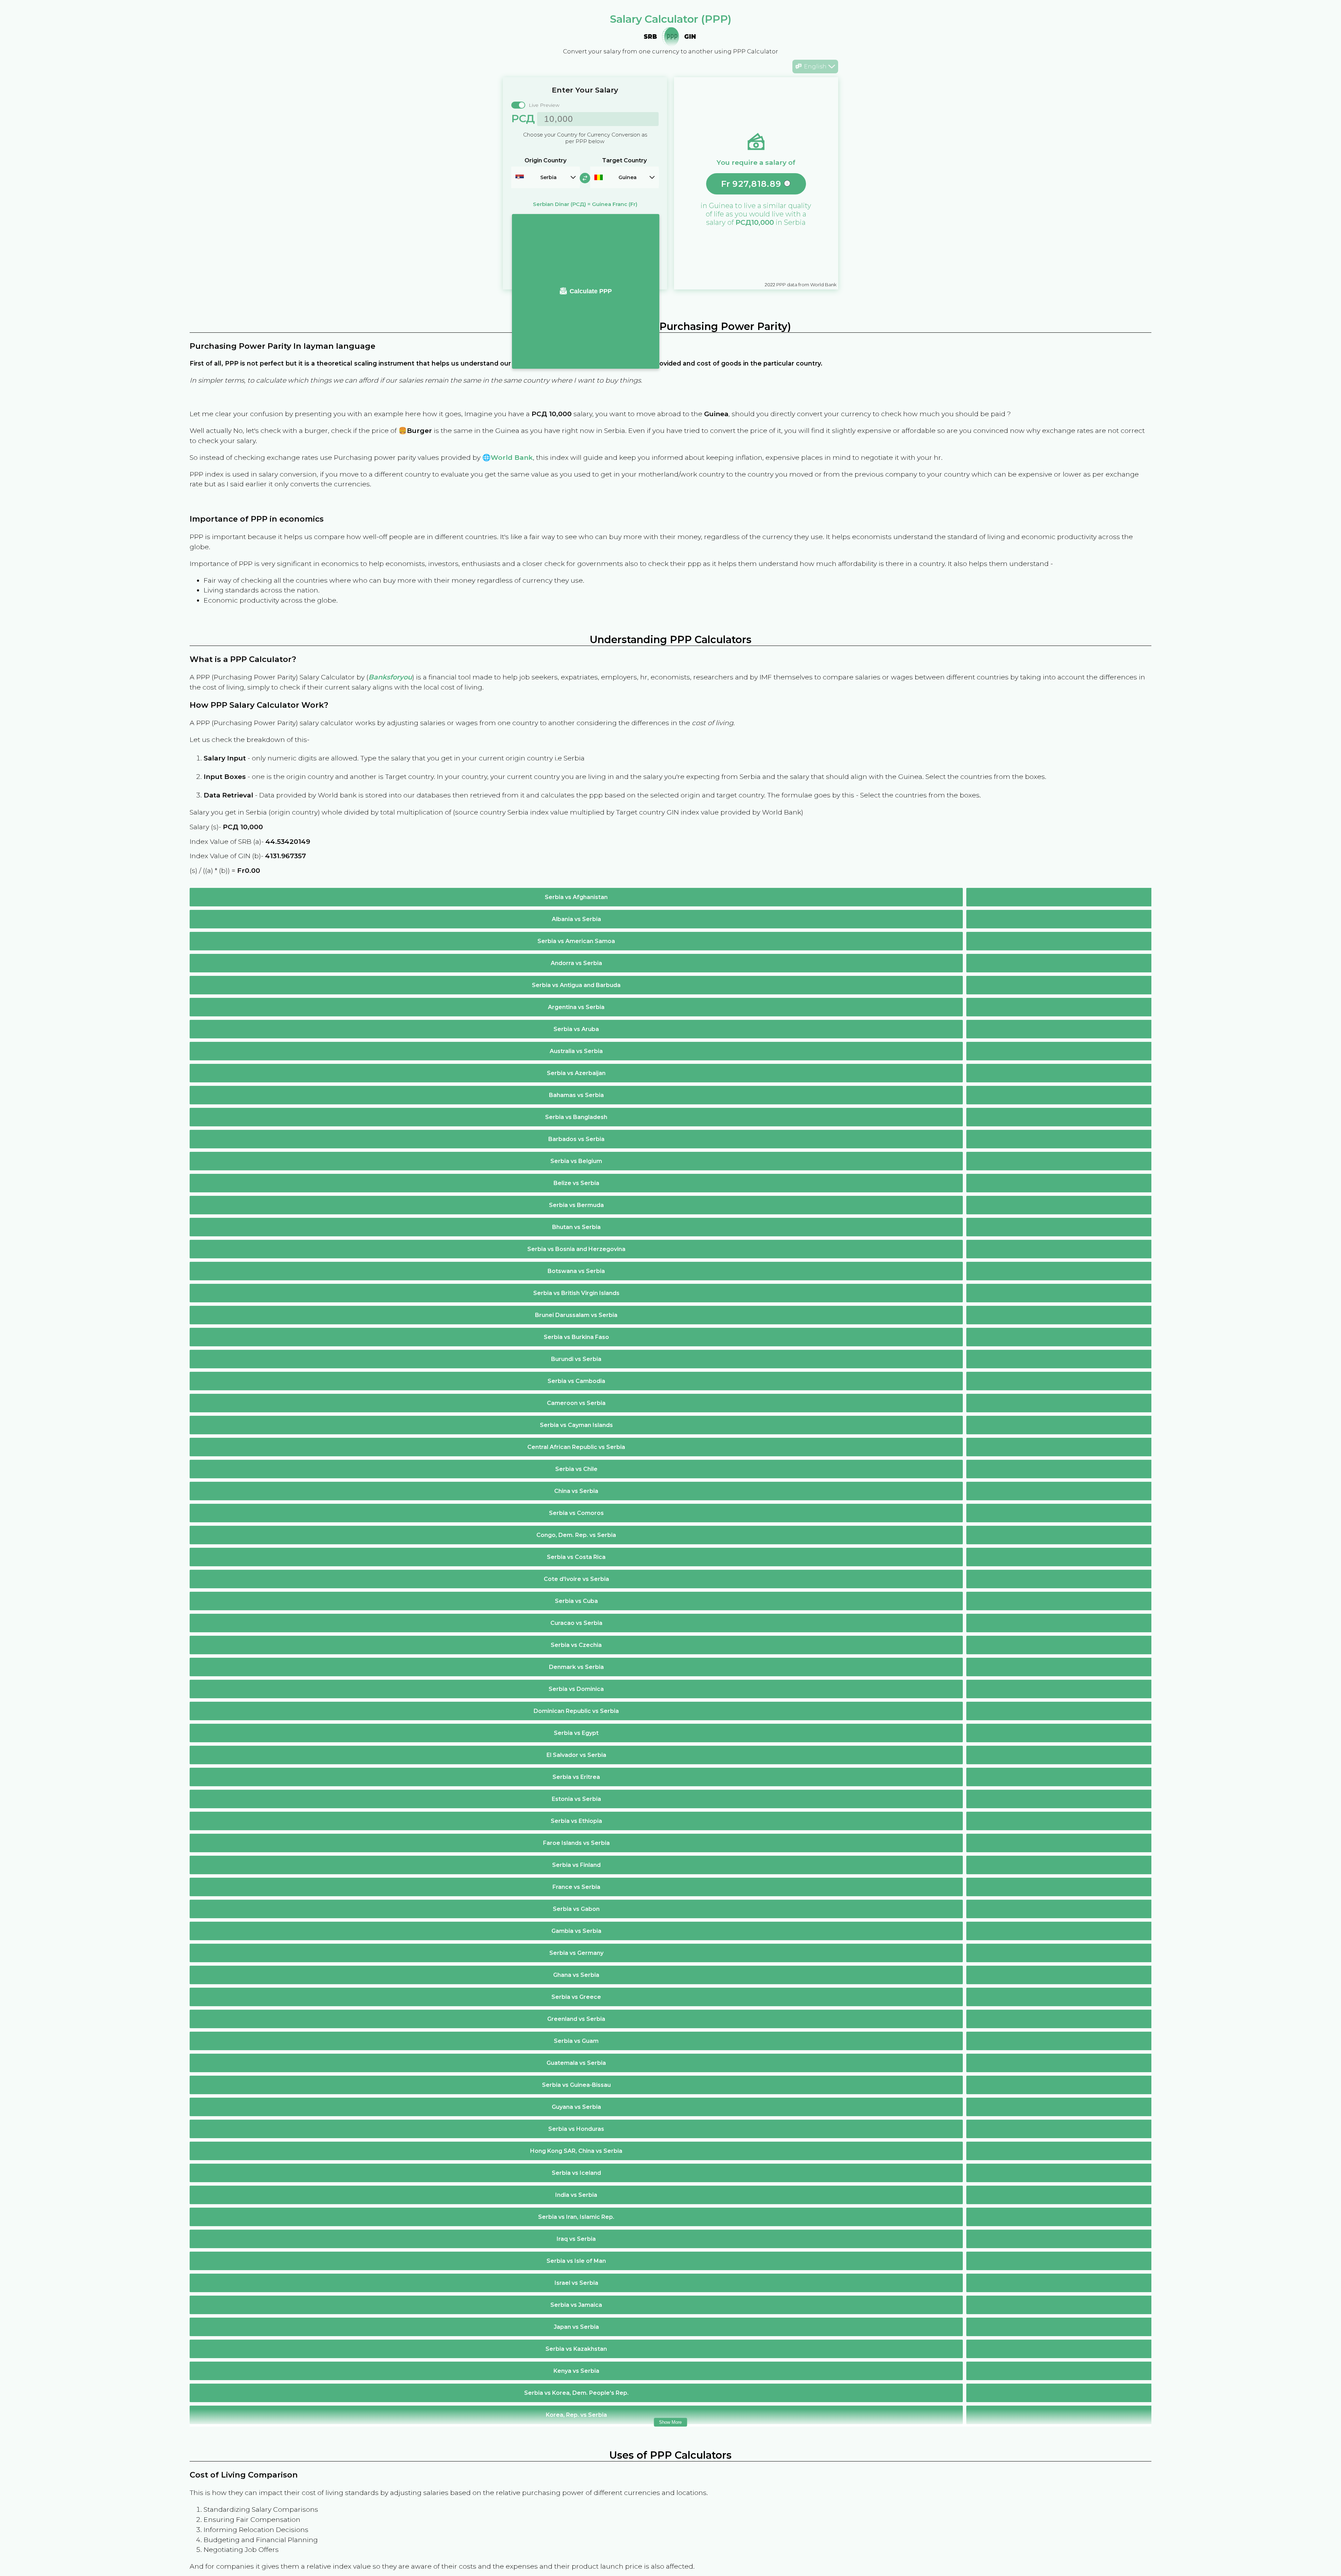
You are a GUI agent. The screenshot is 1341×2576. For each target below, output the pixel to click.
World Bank (512, 457)
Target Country (624, 160)
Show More (670, 2422)
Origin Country (545, 160)
